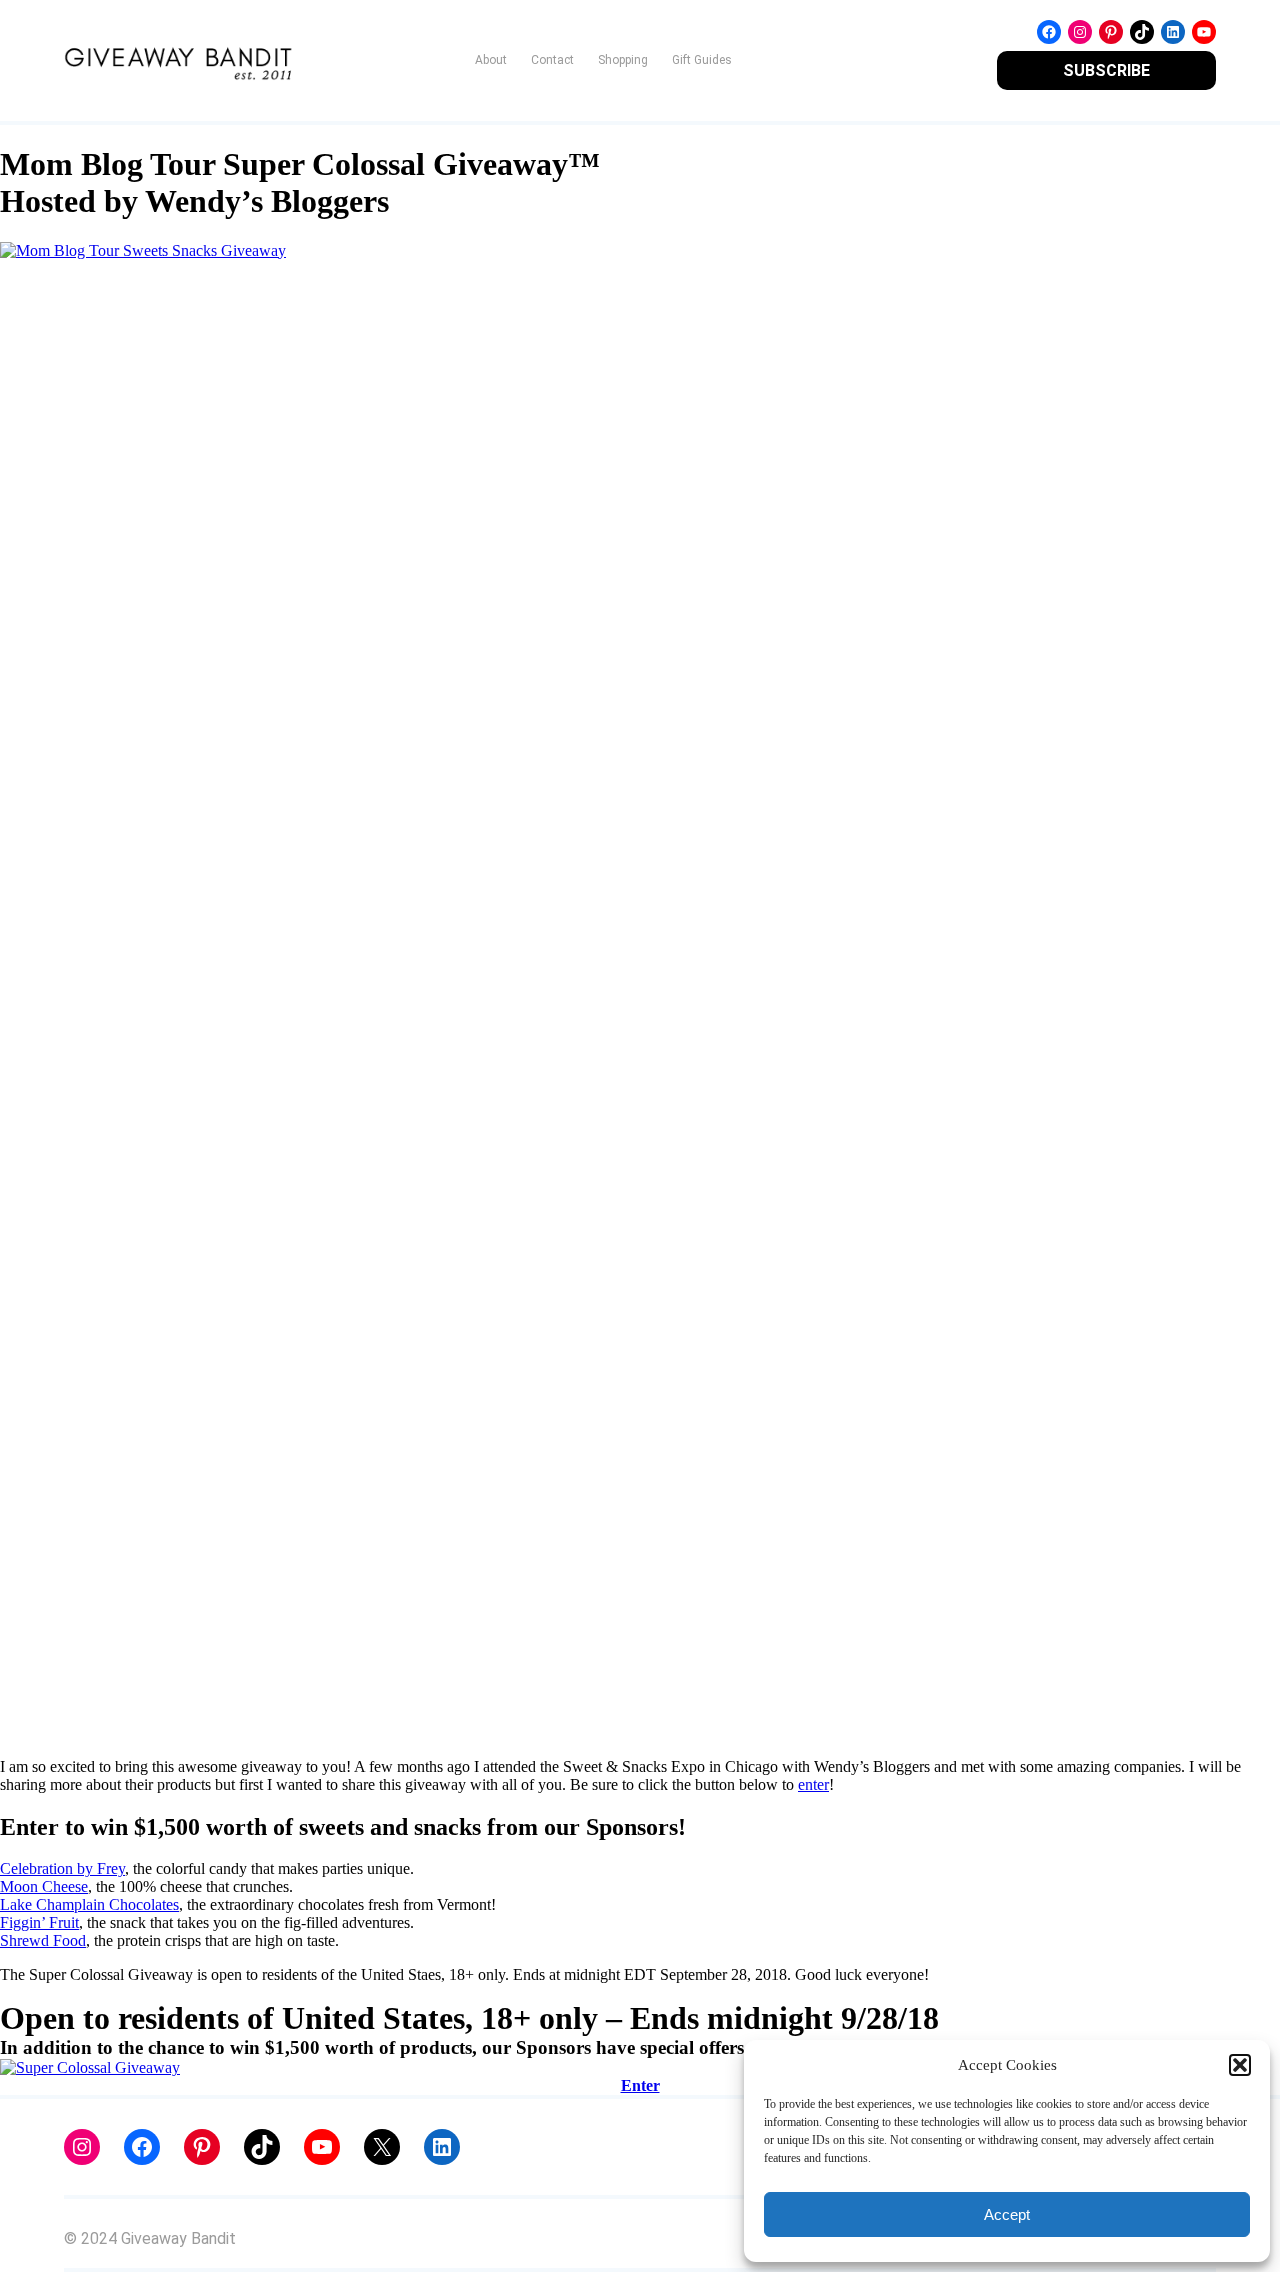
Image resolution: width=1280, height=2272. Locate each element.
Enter (640, 2085)
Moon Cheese (44, 1886)
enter (813, 1784)
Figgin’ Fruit (39, 1922)
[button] (1240, 2065)
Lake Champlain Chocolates (89, 1904)
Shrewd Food (43, 1940)
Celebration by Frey (62, 1868)
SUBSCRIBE (1106, 70)
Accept (1007, 2214)
